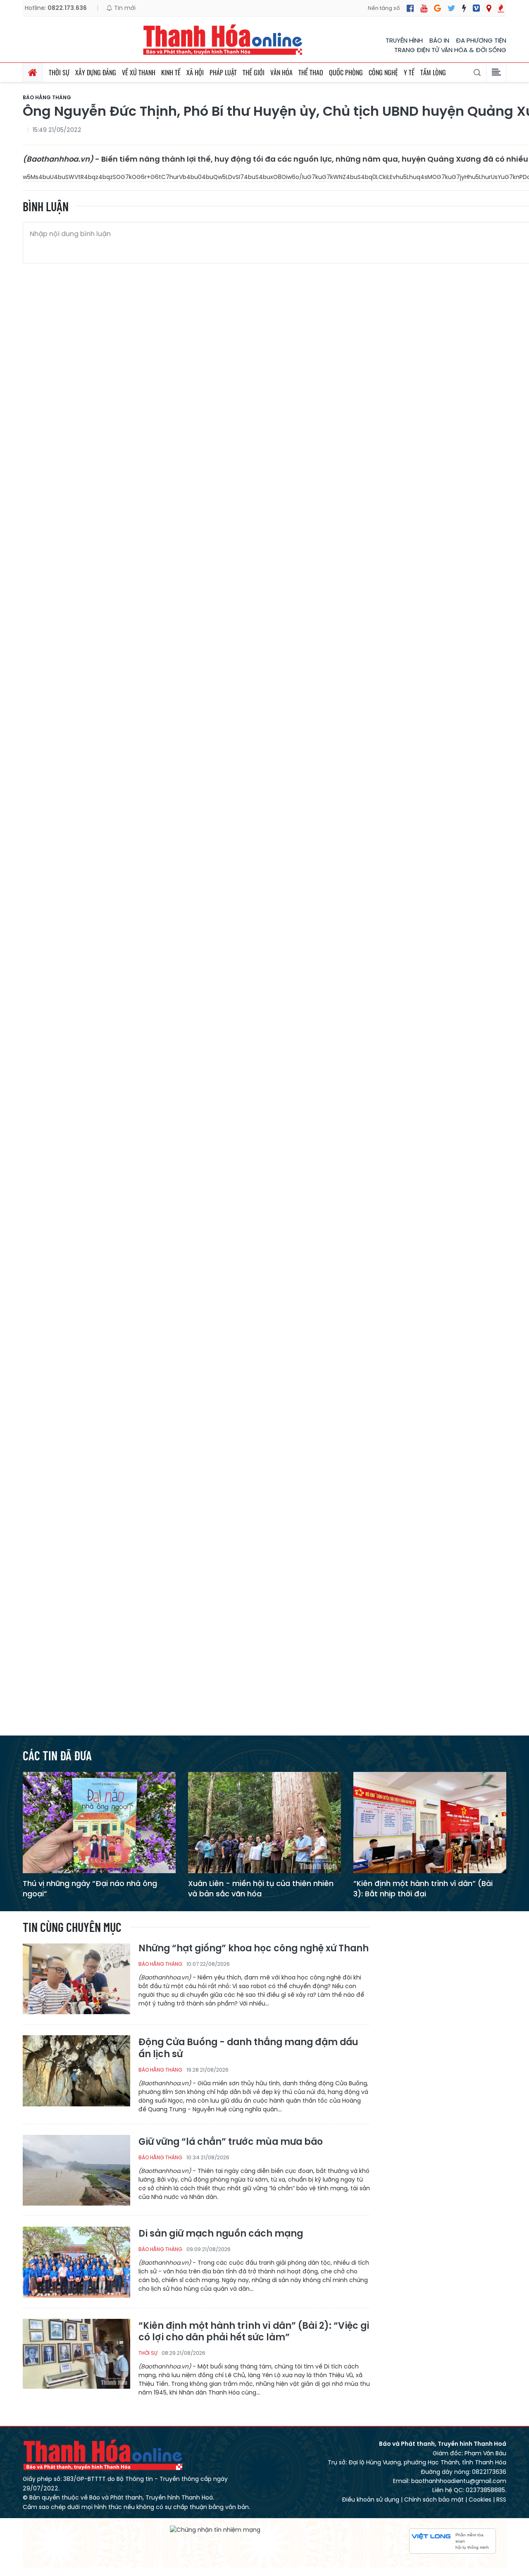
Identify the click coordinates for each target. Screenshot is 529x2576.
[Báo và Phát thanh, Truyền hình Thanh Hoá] (223, 39)
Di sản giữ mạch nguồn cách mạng (221, 2234)
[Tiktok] (464, 8)
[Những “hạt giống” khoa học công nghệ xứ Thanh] (76, 1978)
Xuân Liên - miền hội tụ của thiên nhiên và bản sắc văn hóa (261, 1888)
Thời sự (59, 72)
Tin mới (124, 8)
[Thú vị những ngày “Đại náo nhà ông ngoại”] (99, 1822)
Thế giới (254, 72)
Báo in (439, 40)
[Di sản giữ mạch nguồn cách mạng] (76, 2262)
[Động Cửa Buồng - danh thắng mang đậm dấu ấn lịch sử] (76, 2070)
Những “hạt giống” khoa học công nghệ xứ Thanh (254, 1949)
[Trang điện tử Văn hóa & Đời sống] (476, 8)
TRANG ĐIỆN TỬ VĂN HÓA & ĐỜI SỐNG (450, 50)
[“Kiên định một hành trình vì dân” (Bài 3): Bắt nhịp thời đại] (430, 1822)
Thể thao (311, 72)
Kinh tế (171, 72)
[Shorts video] (501, 8)
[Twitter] (452, 8)
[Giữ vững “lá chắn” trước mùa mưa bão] (76, 2170)
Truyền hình (404, 40)
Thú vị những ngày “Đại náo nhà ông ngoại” (90, 1888)
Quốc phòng (346, 72)
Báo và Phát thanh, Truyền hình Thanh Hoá (103, 2455)
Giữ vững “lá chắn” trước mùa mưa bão (231, 2142)
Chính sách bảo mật (434, 2500)
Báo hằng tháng (47, 98)
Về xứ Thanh (139, 72)
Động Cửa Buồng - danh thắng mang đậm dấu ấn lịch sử (248, 2048)
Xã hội (195, 72)
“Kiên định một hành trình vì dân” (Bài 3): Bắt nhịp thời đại (423, 1888)
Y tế (409, 72)
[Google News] (437, 8)
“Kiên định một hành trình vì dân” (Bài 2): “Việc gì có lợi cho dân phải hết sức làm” (254, 2332)
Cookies (480, 2500)
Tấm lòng (433, 72)
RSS (501, 2500)
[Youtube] (424, 8)
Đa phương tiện (481, 40)
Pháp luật (223, 72)
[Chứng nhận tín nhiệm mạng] (215, 2530)
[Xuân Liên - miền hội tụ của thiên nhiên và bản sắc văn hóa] (264, 1822)
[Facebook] (410, 8)
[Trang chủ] (33, 72)
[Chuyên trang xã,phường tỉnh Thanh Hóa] (489, 8)
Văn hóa (281, 72)
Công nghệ (383, 72)
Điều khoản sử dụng (371, 2500)
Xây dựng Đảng (96, 72)
